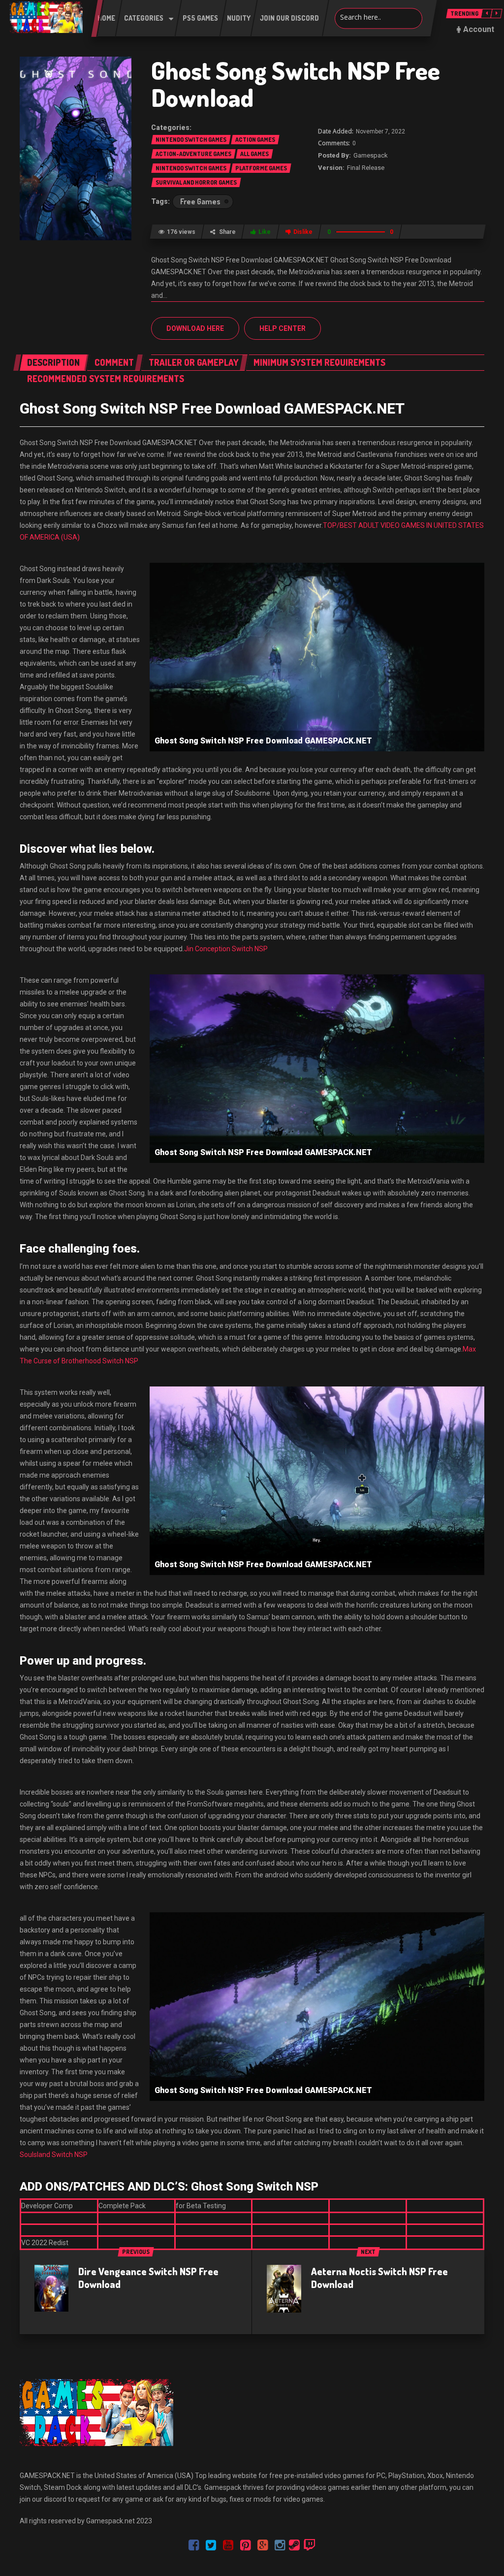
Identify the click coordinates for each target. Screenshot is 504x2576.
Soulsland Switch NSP (54, 2155)
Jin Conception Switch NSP (226, 949)
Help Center (283, 328)
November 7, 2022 (380, 131)
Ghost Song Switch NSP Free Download (296, 84)
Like (265, 232)
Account (479, 29)
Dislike (303, 232)
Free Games (200, 201)
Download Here (195, 328)
